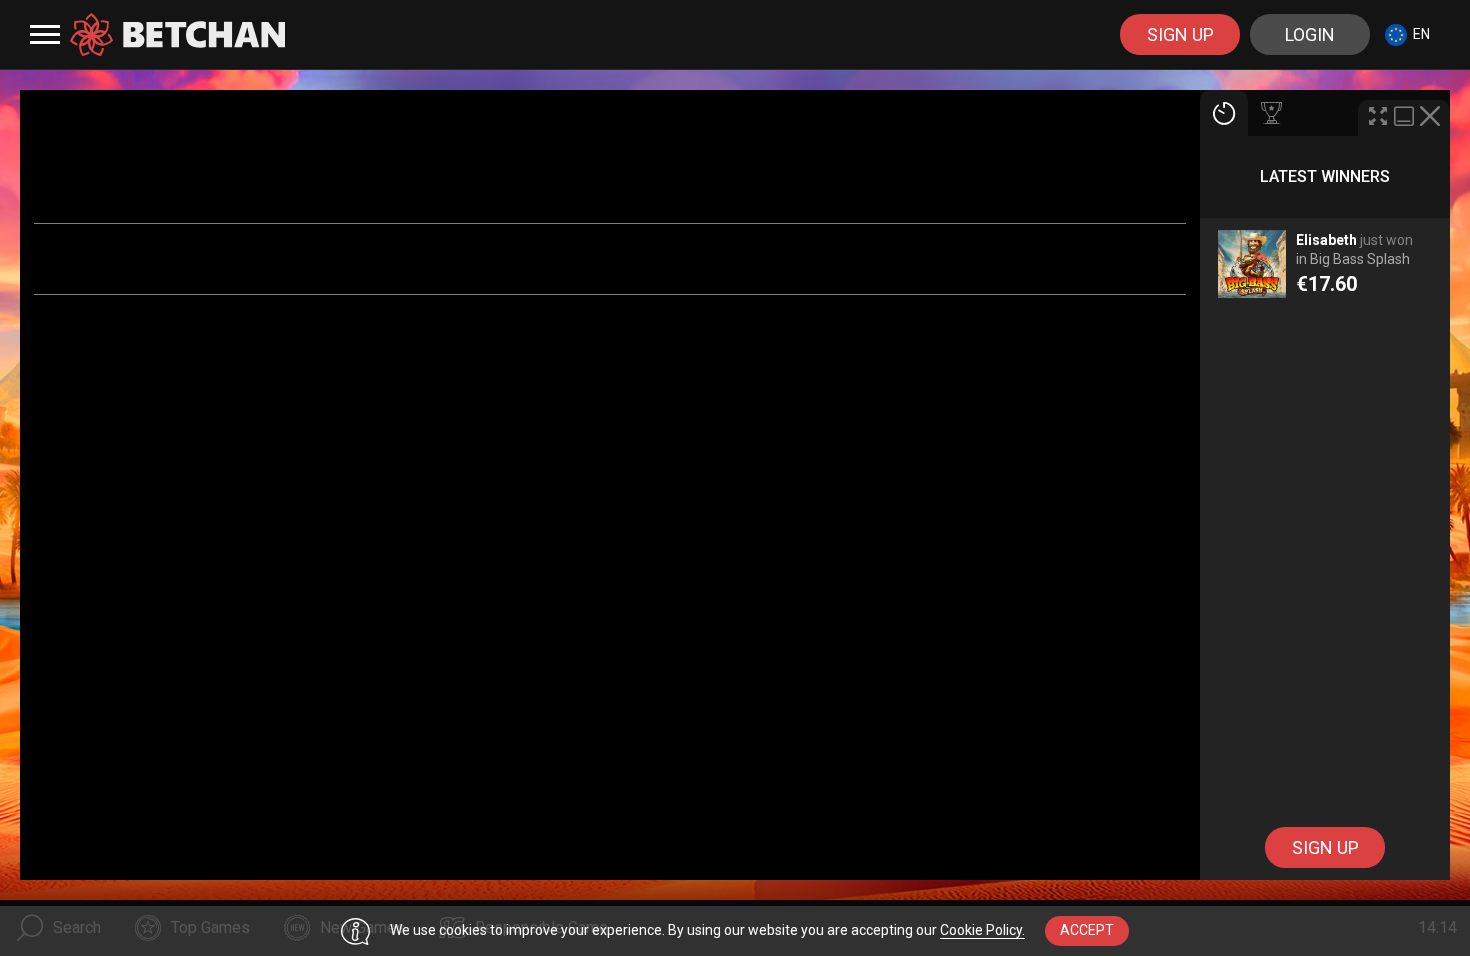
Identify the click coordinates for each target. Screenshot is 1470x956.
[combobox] (1407, 34)
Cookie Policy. (982, 930)
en (1421, 34)
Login (1310, 34)
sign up (1180, 34)
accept (1087, 930)
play (1325, 274)
